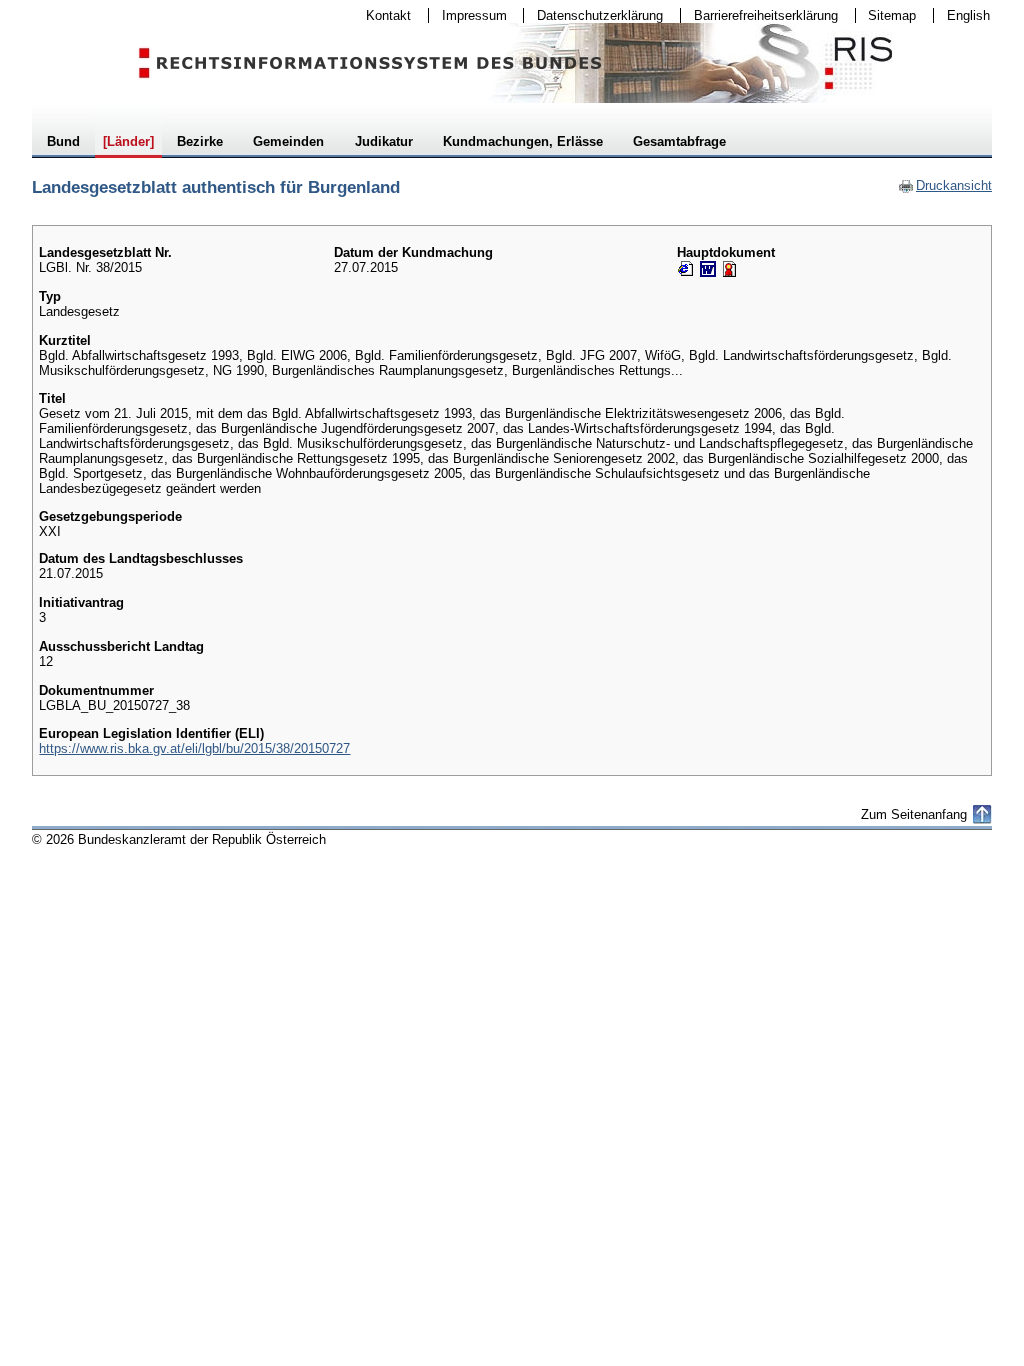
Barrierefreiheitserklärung (759, 15)
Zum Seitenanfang (914, 814)
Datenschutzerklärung (593, 15)
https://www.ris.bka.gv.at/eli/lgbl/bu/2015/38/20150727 (194, 748)
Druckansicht (945, 185)
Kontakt (382, 15)
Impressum (468, 15)
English (968, 15)
